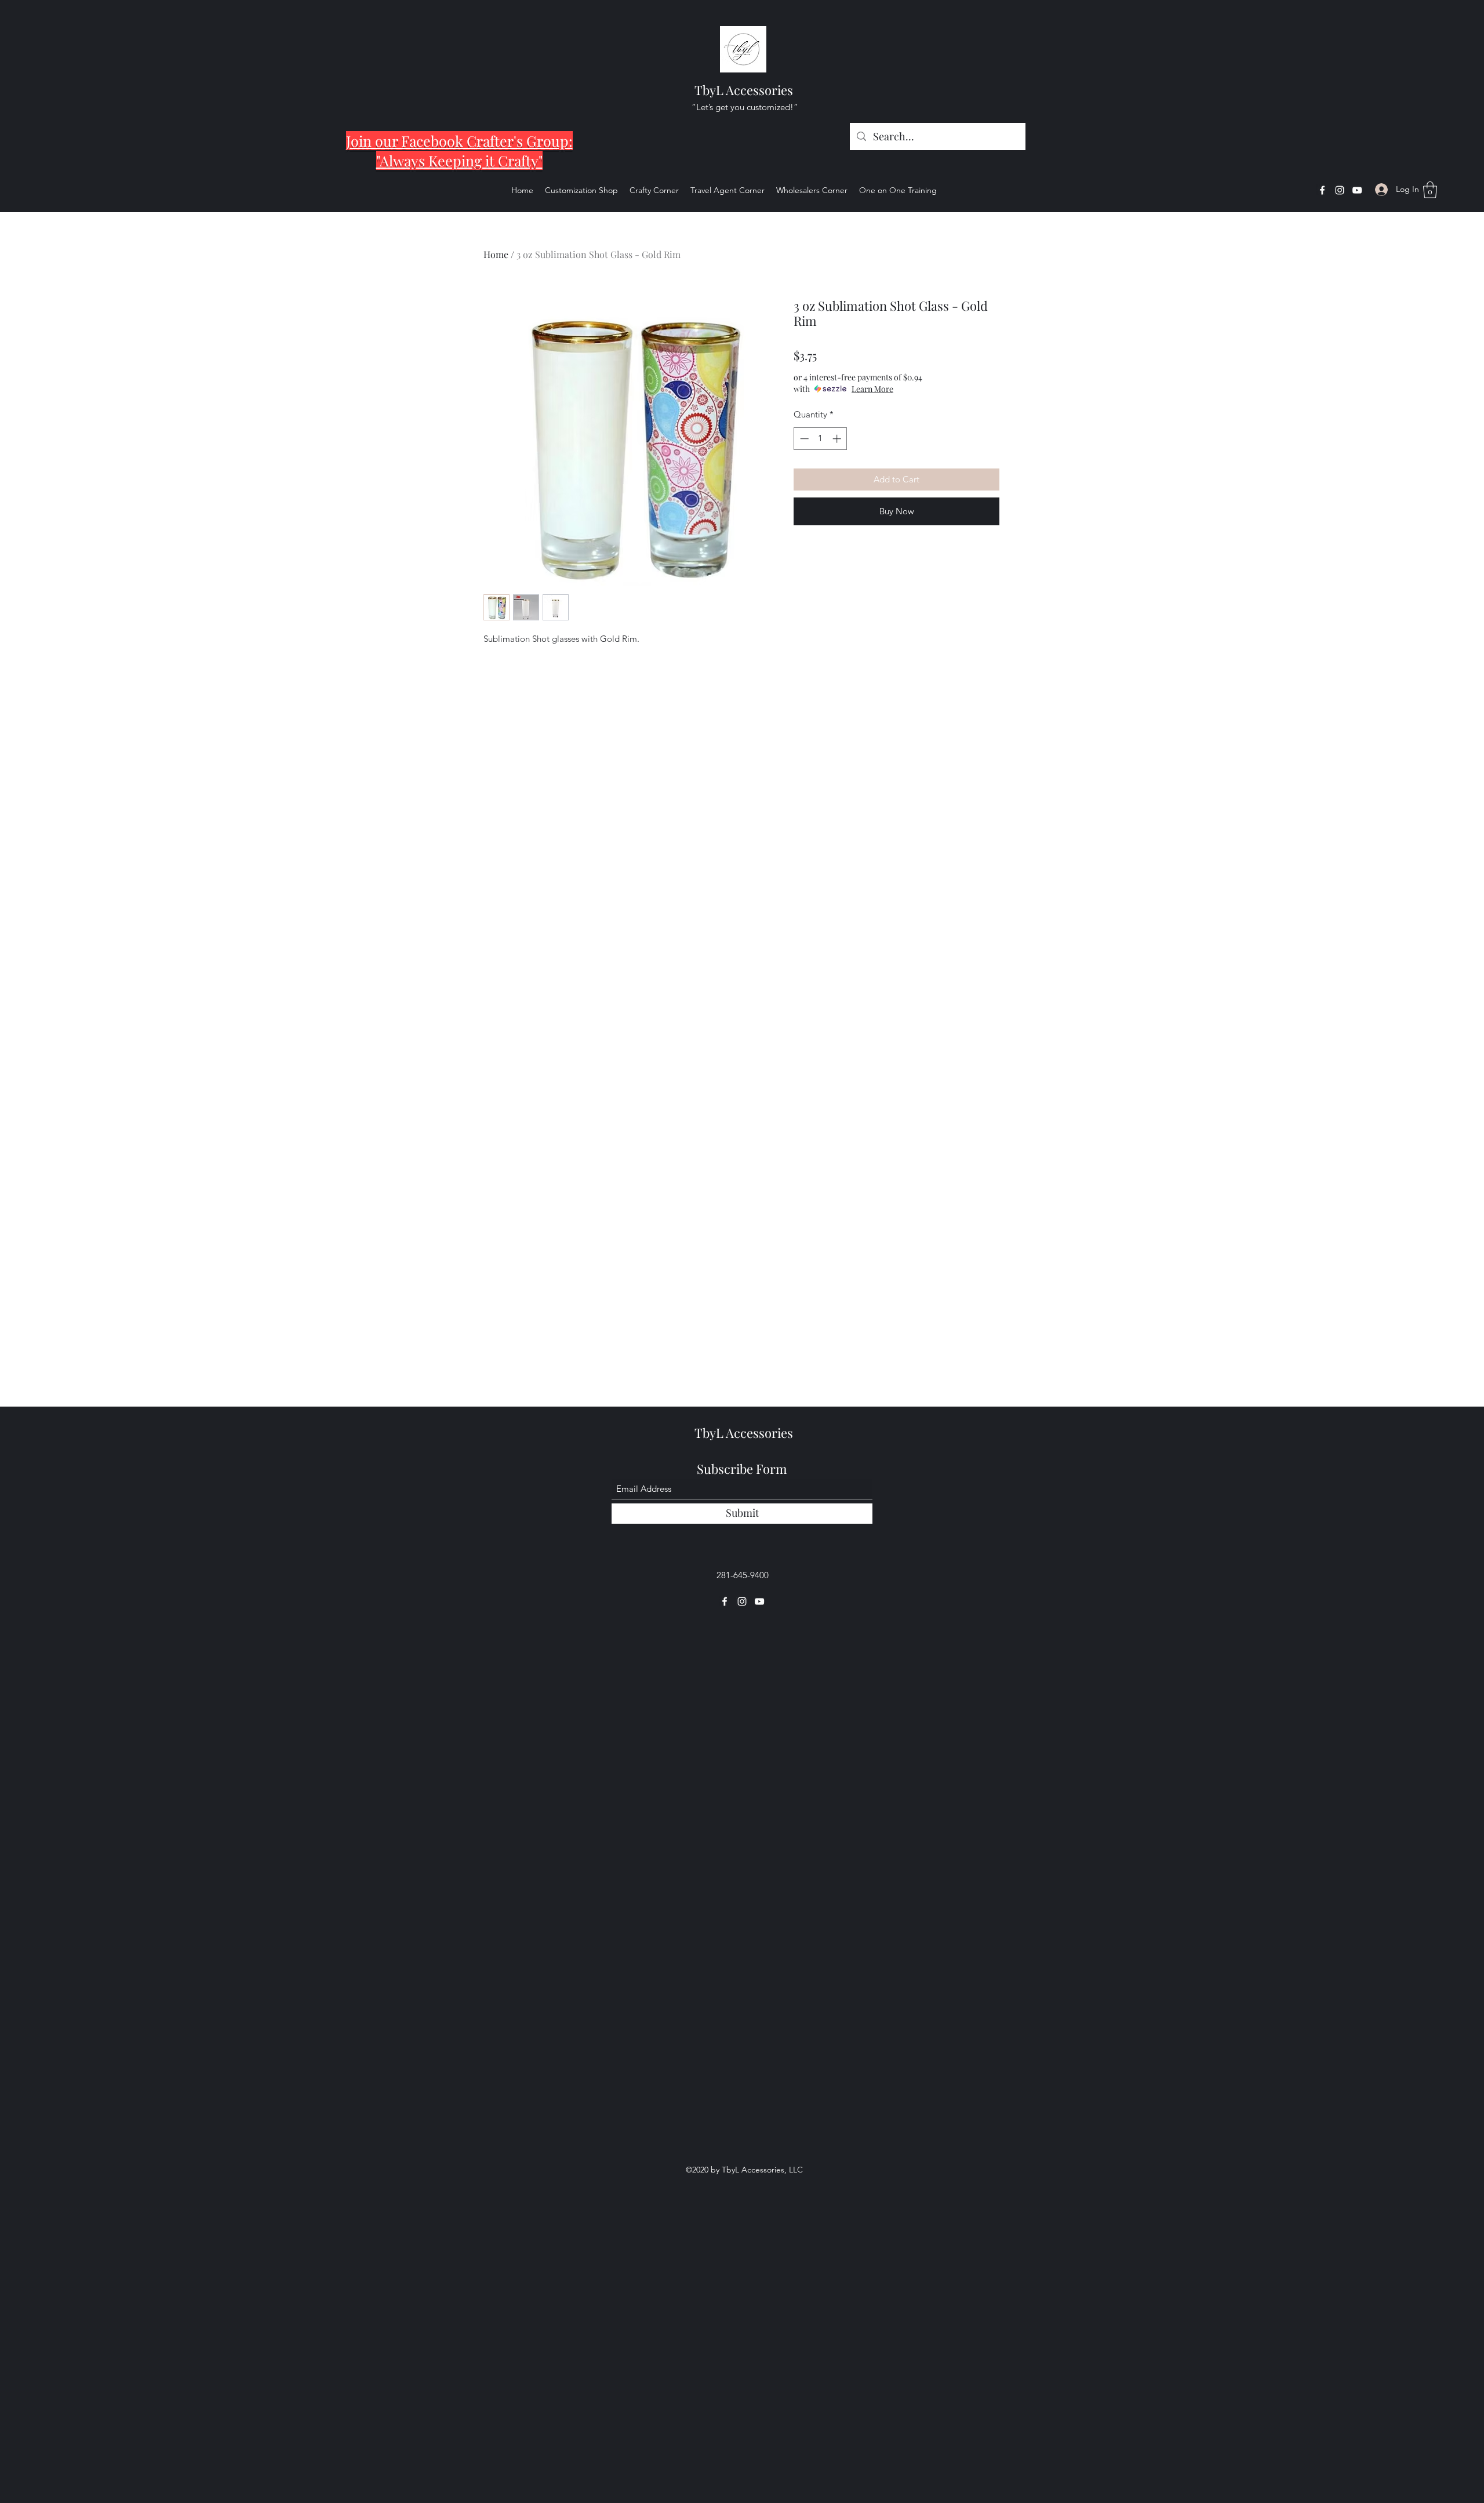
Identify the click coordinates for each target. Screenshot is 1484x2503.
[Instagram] (1340, 190)
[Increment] (838, 439)
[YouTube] (1357, 190)
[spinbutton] (821, 439)
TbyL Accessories (744, 90)
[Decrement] (803, 439)
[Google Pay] (896, 541)
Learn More (872, 389)
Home (496, 254)
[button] (1430, 190)
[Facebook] (1322, 190)
